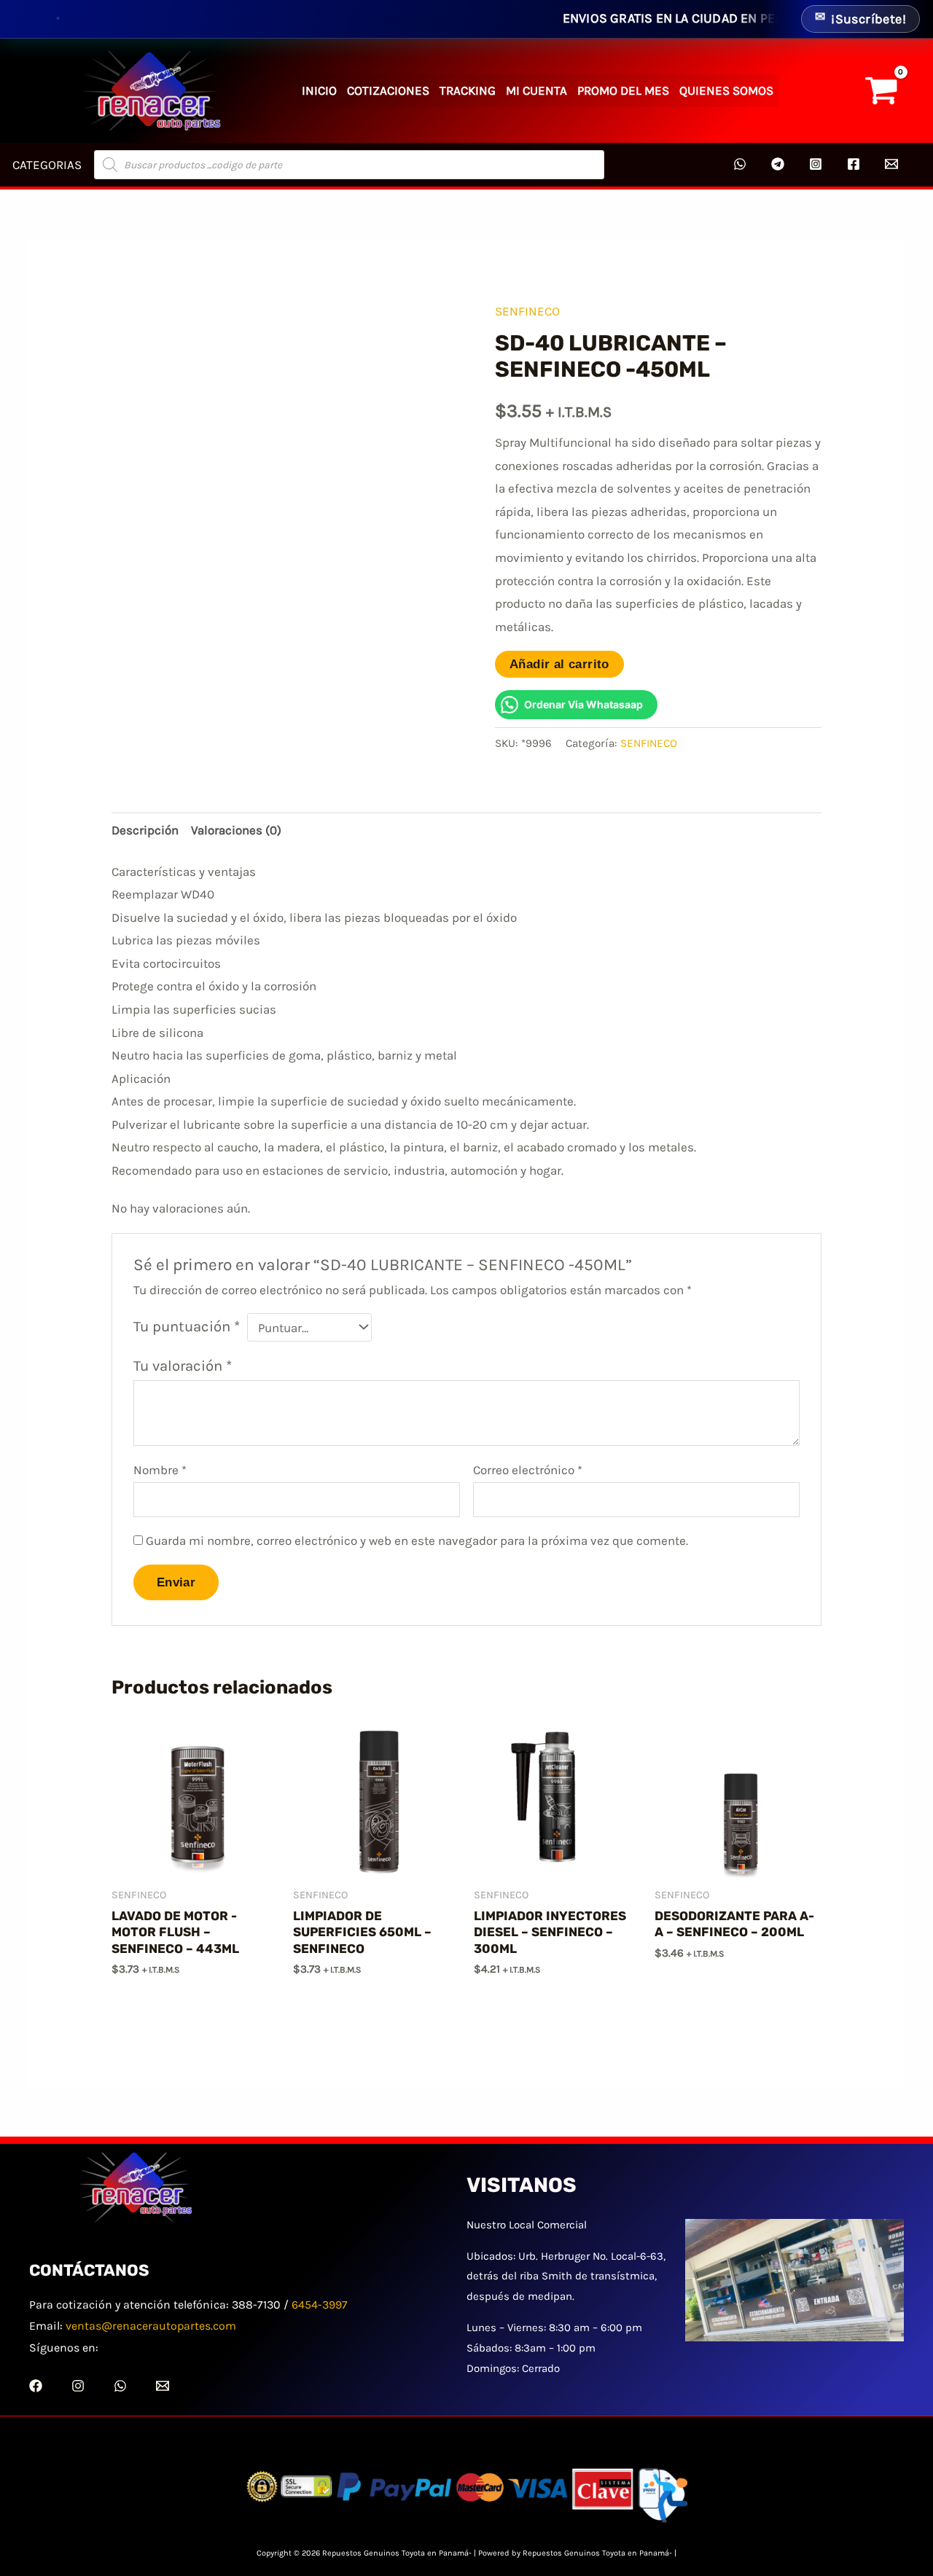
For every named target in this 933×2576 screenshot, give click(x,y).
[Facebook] (854, 164)
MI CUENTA (536, 90)
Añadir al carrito (559, 664)
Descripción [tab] (145, 830)
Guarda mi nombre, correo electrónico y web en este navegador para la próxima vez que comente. (417, 1540)
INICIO (319, 90)
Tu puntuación (187, 1326)
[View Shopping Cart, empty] (881, 91)
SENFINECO (527, 311)
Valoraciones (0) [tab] (236, 830)
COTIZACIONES (388, 90)
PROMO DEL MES (623, 90)
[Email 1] (163, 2386)
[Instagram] (816, 164)
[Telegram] (778, 164)
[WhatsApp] (740, 164)
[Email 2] (891, 164)
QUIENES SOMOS (726, 90)
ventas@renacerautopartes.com (151, 2326)
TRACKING (468, 90)
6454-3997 (320, 2305)
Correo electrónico (528, 1470)
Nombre (160, 1470)
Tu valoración (183, 1366)
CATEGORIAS (47, 165)
